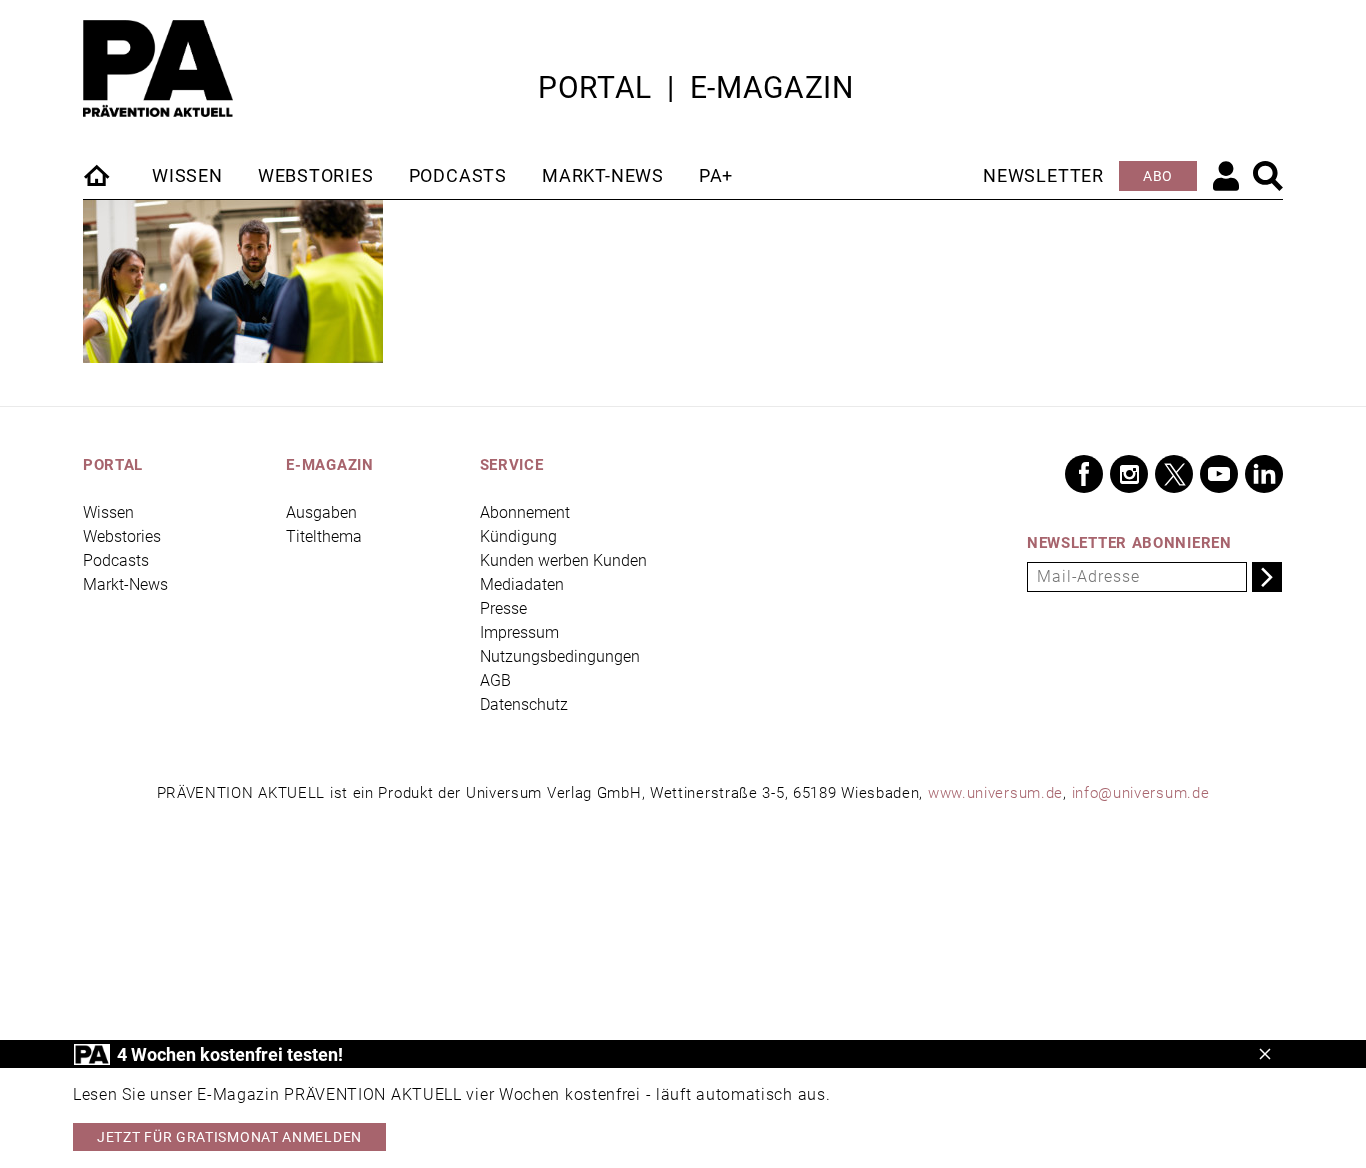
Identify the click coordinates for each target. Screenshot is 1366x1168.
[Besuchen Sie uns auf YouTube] (1219, 474)
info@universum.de (1141, 793)
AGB (495, 680)
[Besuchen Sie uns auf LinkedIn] (1264, 474)
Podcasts (458, 175)
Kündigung (518, 536)
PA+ (716, 175)
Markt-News (603, 175)
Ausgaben (321, 512)
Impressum (519, 632)
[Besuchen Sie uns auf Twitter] (1174, 474)
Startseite (98, 175)
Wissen (187, 175)
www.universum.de (995, 793)
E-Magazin (772, 87)
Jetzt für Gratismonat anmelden (229, 1137)
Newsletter (1043, 175)
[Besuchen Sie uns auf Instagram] (1129, 474)
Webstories (316, 175)
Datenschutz (524, 704)
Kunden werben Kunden (563, 560)
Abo (1158, 176)
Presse (503, 608)
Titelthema (324, 536)
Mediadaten (522, 584)
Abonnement (525, 512)
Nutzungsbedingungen (560, 656)
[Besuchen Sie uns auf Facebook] (1084, 474)
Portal (595, 87)
